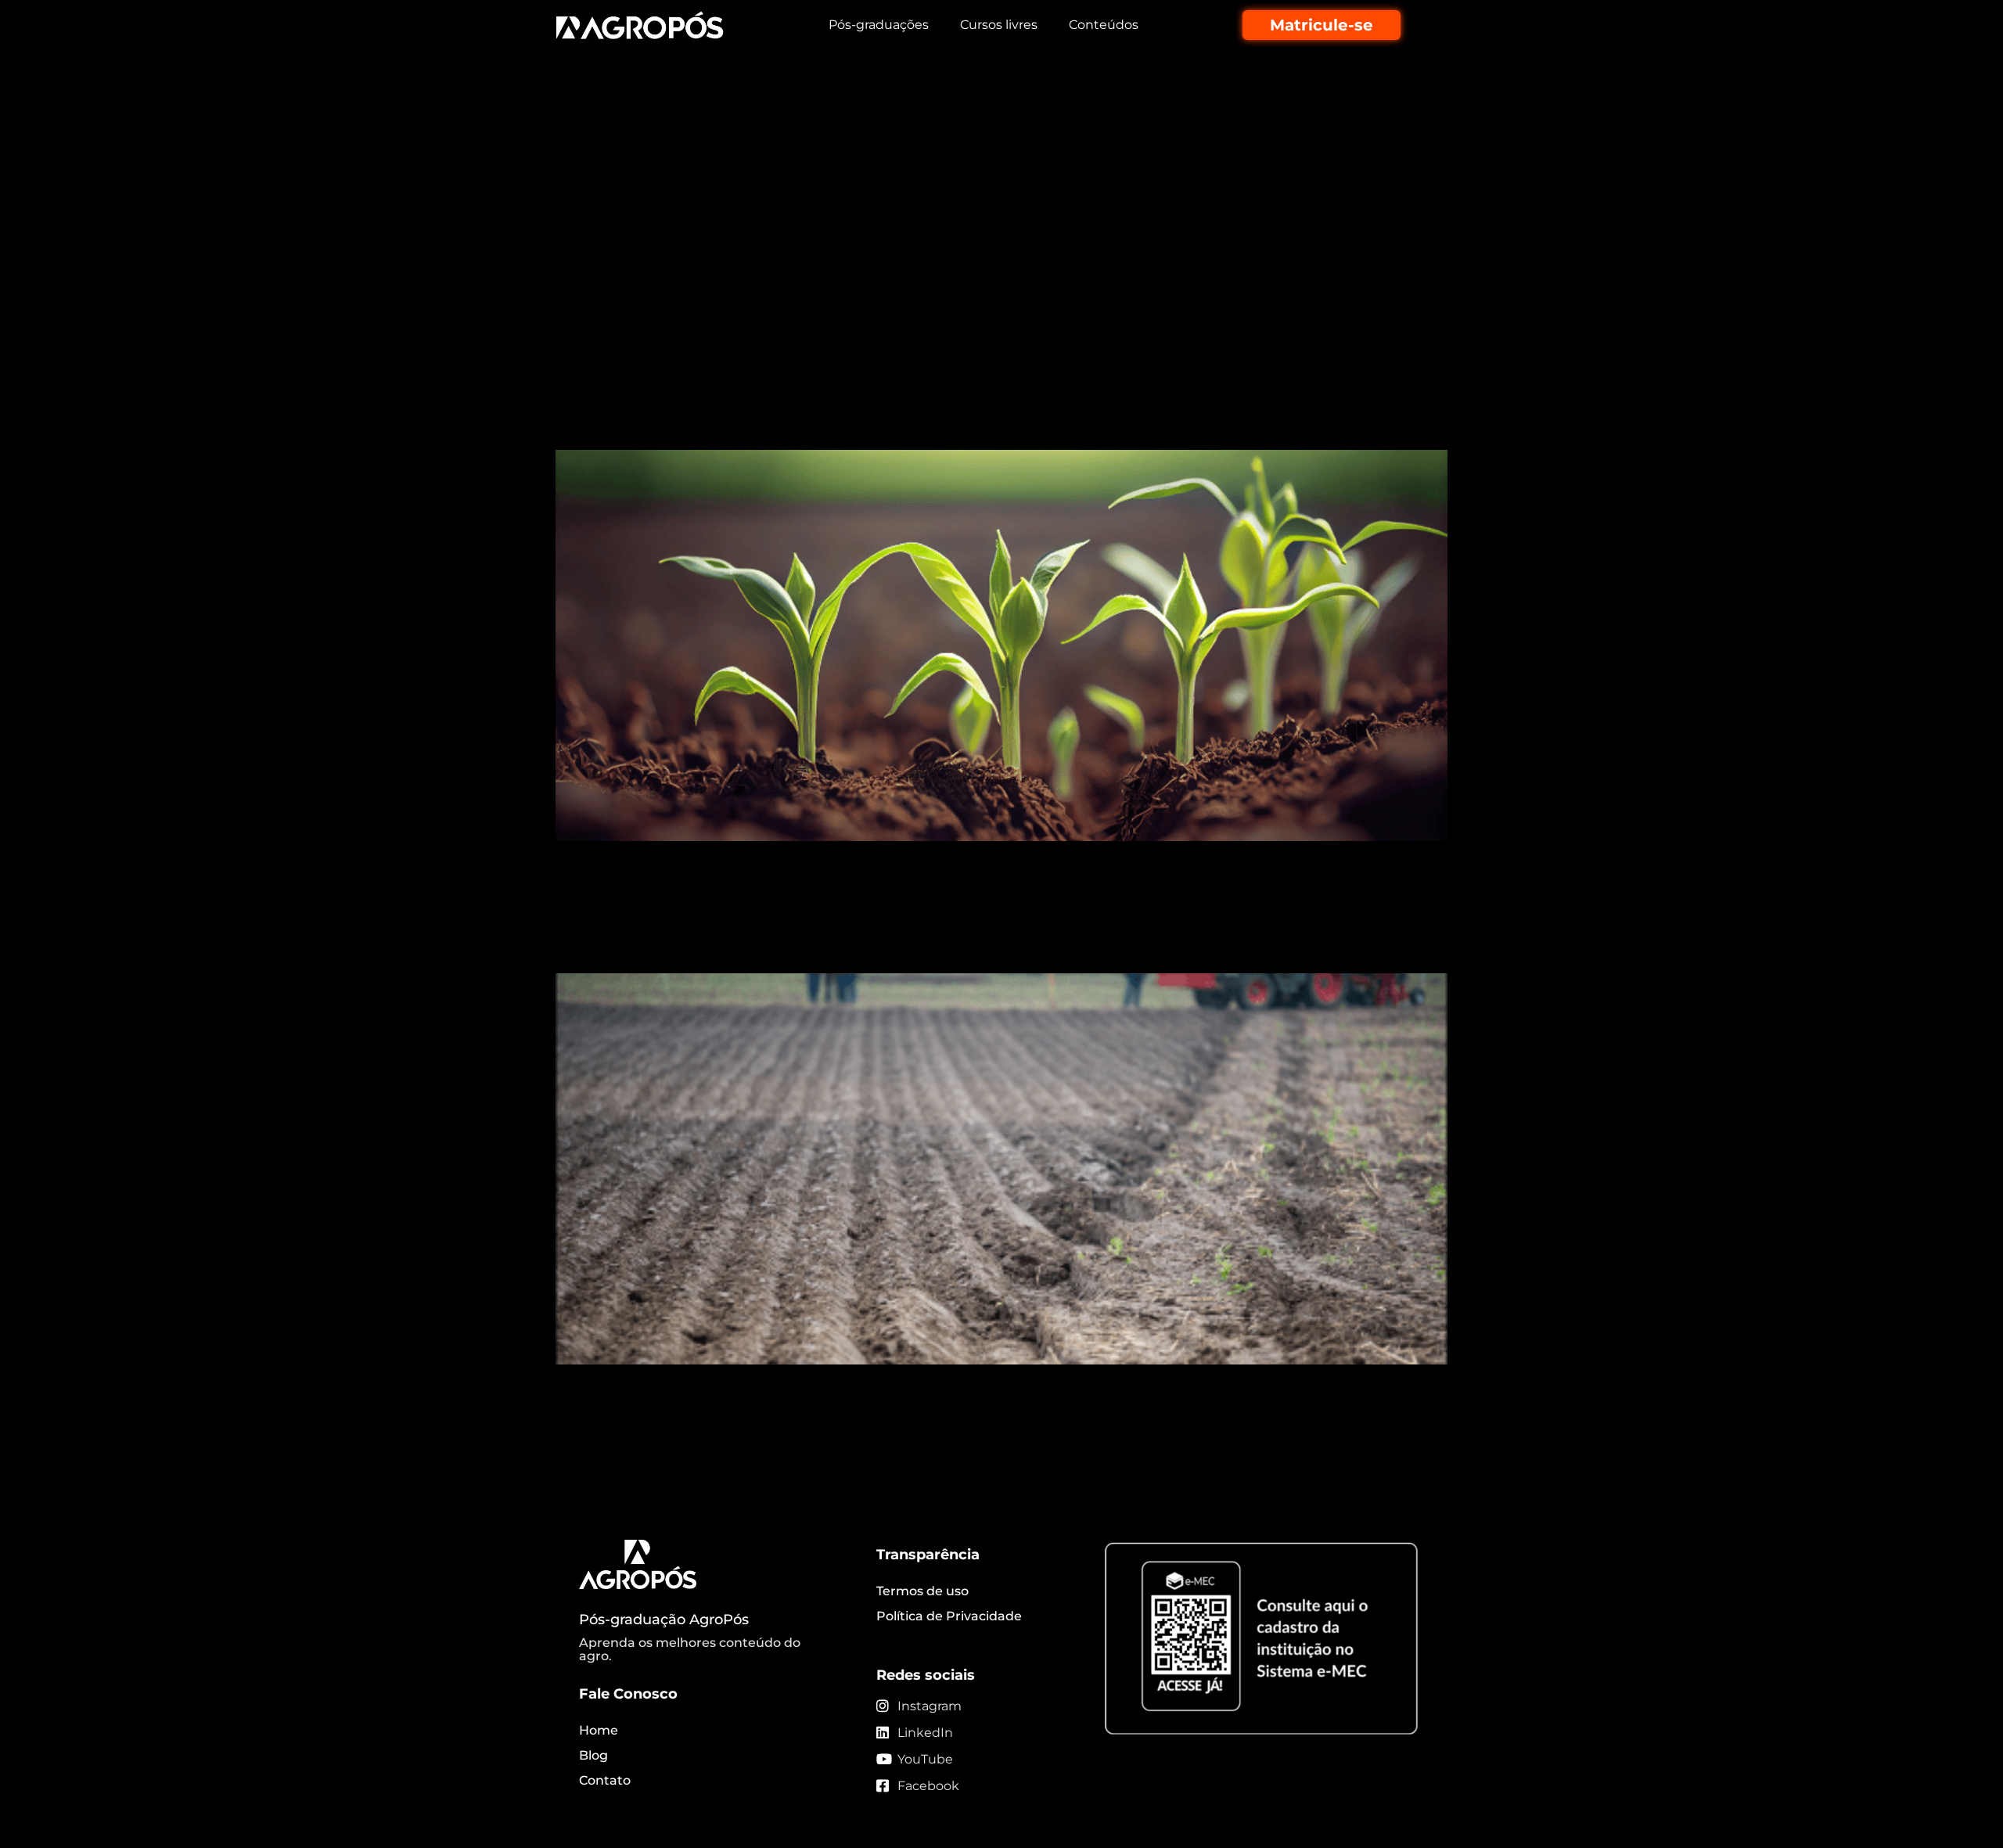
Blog (593, 1755)
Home (599, 1730)
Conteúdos (1104, 25)
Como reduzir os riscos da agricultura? (798, 193)
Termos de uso (922, 1591)
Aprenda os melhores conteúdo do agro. (690, 1650)
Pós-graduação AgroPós (664, 1620)
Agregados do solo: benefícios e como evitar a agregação (917, 121)
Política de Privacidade (949, 1616)
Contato (605, 1780)
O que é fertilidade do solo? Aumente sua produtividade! (917, 421)
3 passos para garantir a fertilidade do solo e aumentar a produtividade (912, 307)
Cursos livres (999, 25)
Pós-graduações (879, 25)
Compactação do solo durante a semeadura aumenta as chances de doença (987, 930)
